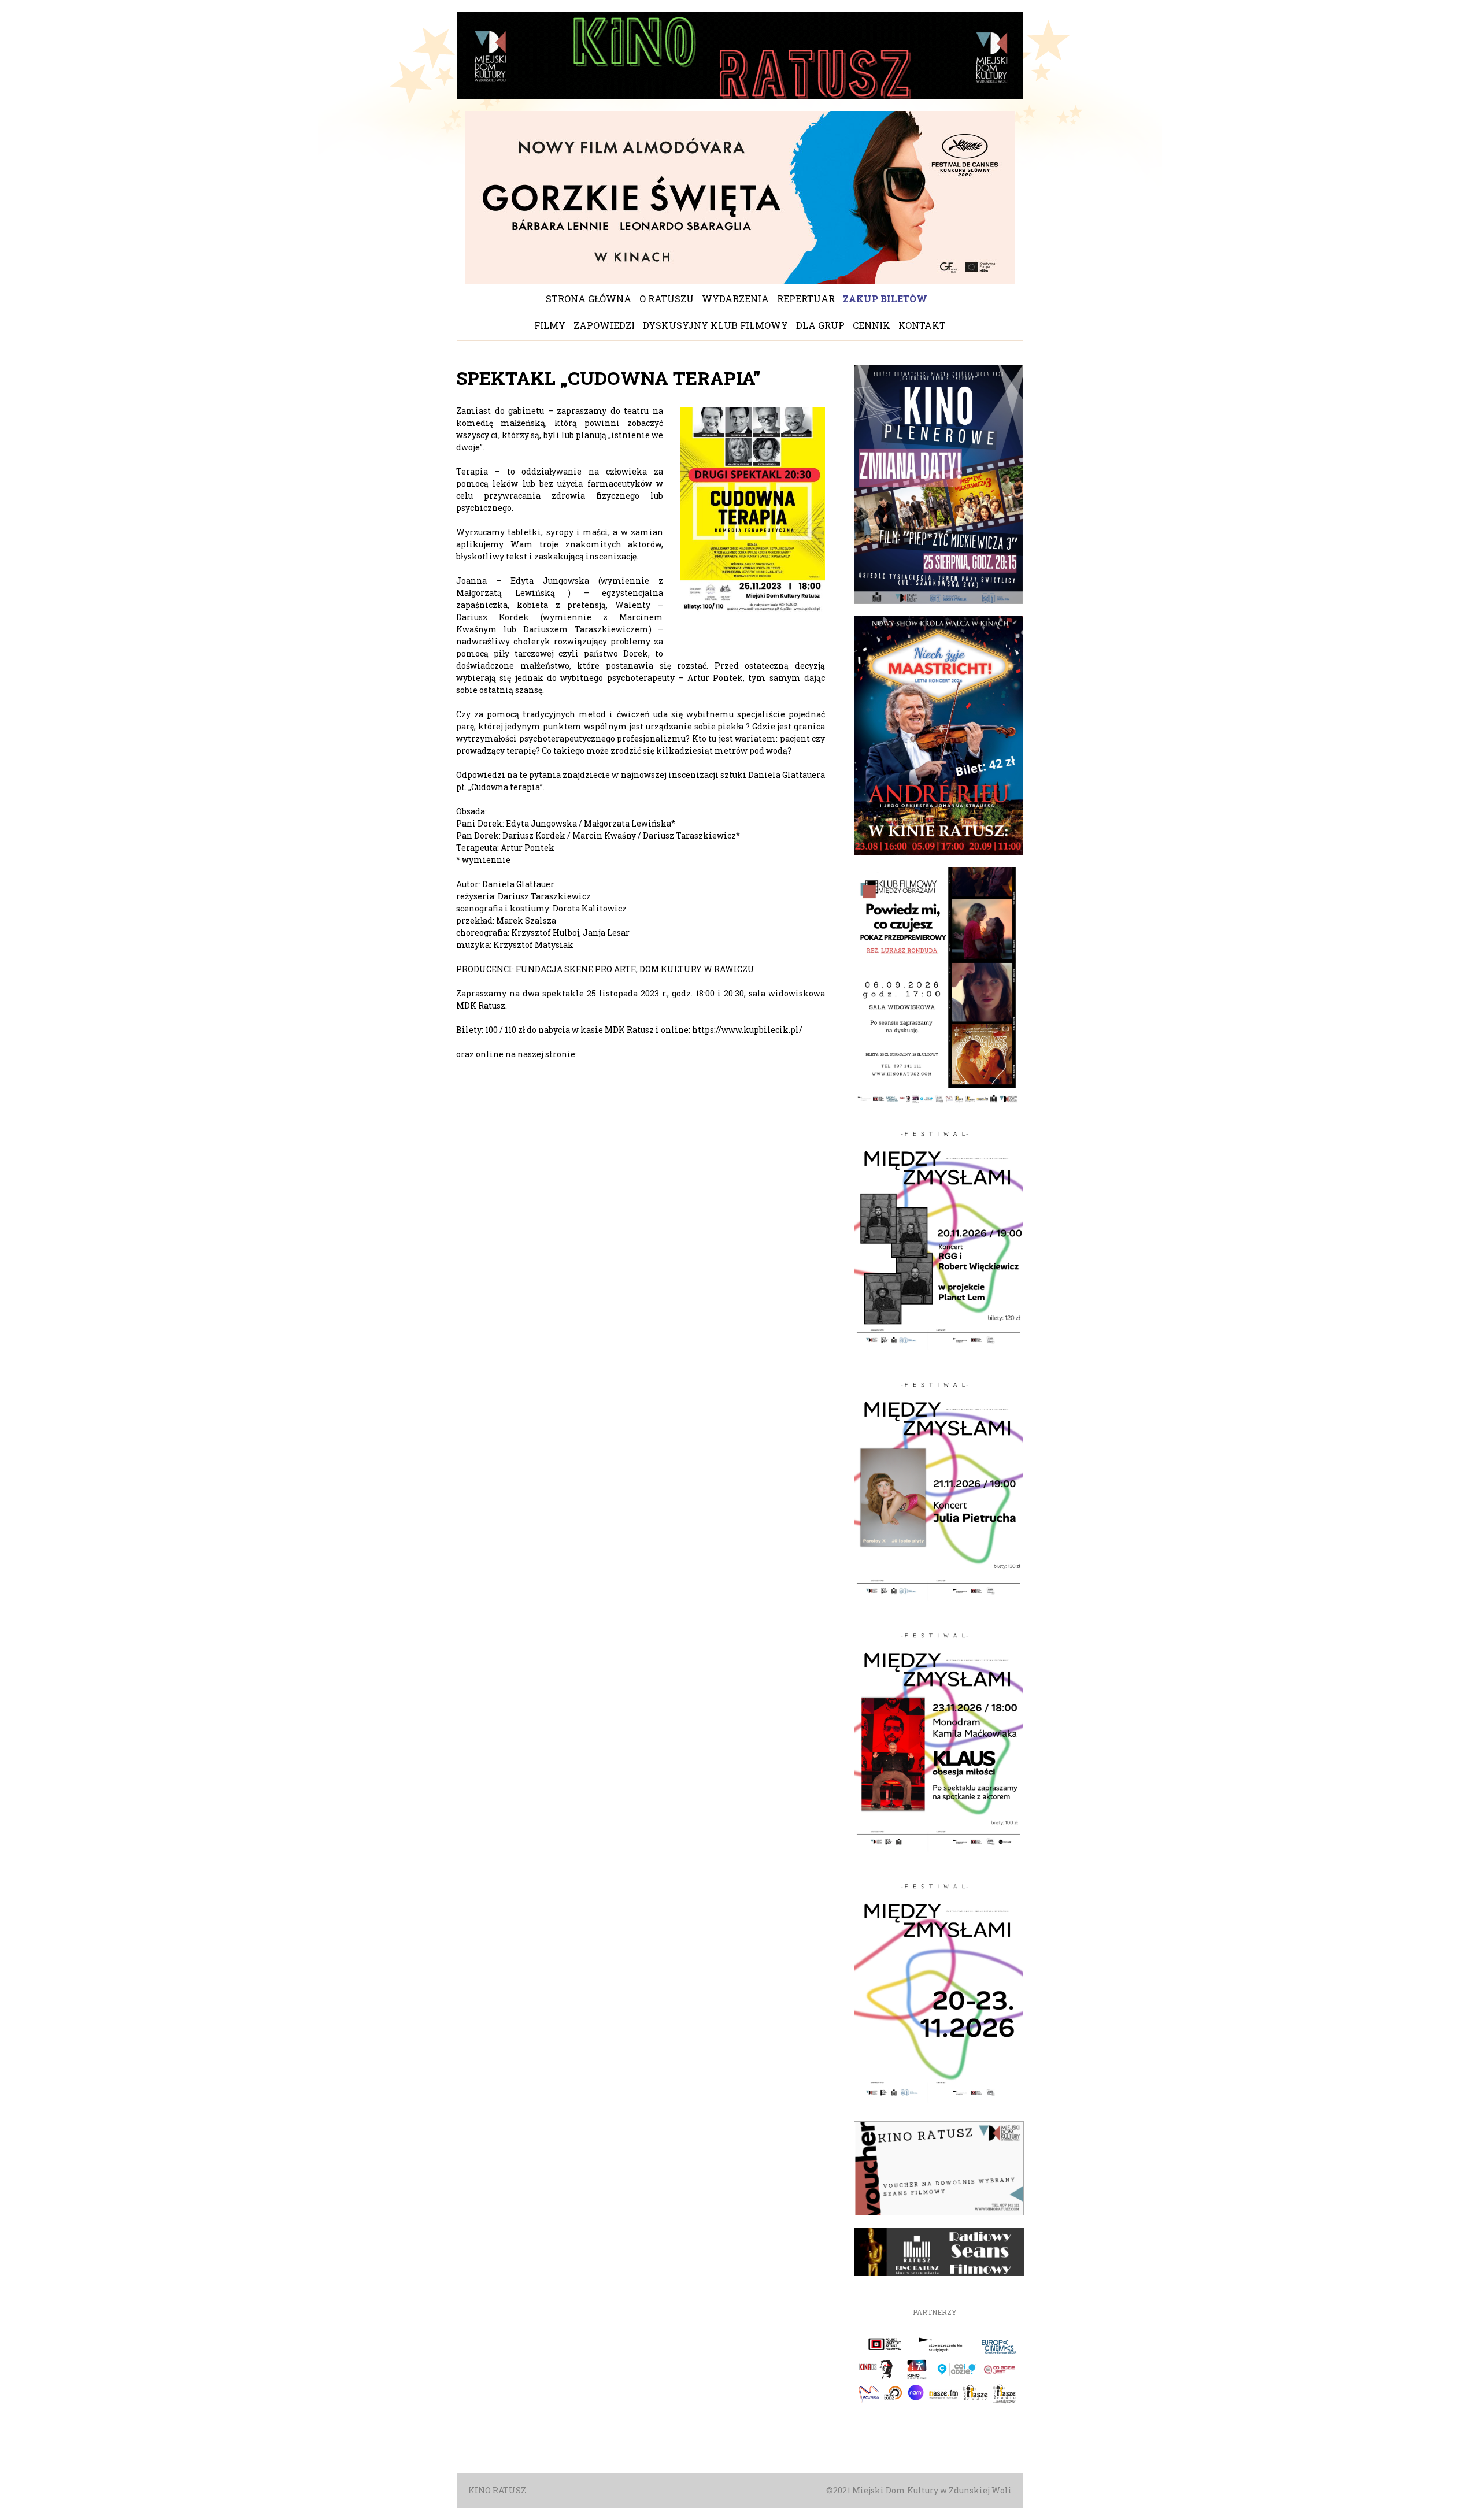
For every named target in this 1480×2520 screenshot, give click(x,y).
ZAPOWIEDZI (604, 325)
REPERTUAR (806, 299)
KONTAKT (922, 325)
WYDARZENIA (735, 299)
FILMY (550, 325)
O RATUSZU (667, 299)
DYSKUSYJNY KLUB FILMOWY (715, 325)
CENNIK (872, 325)
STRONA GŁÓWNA (589, 299)
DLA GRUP (820, 325)
